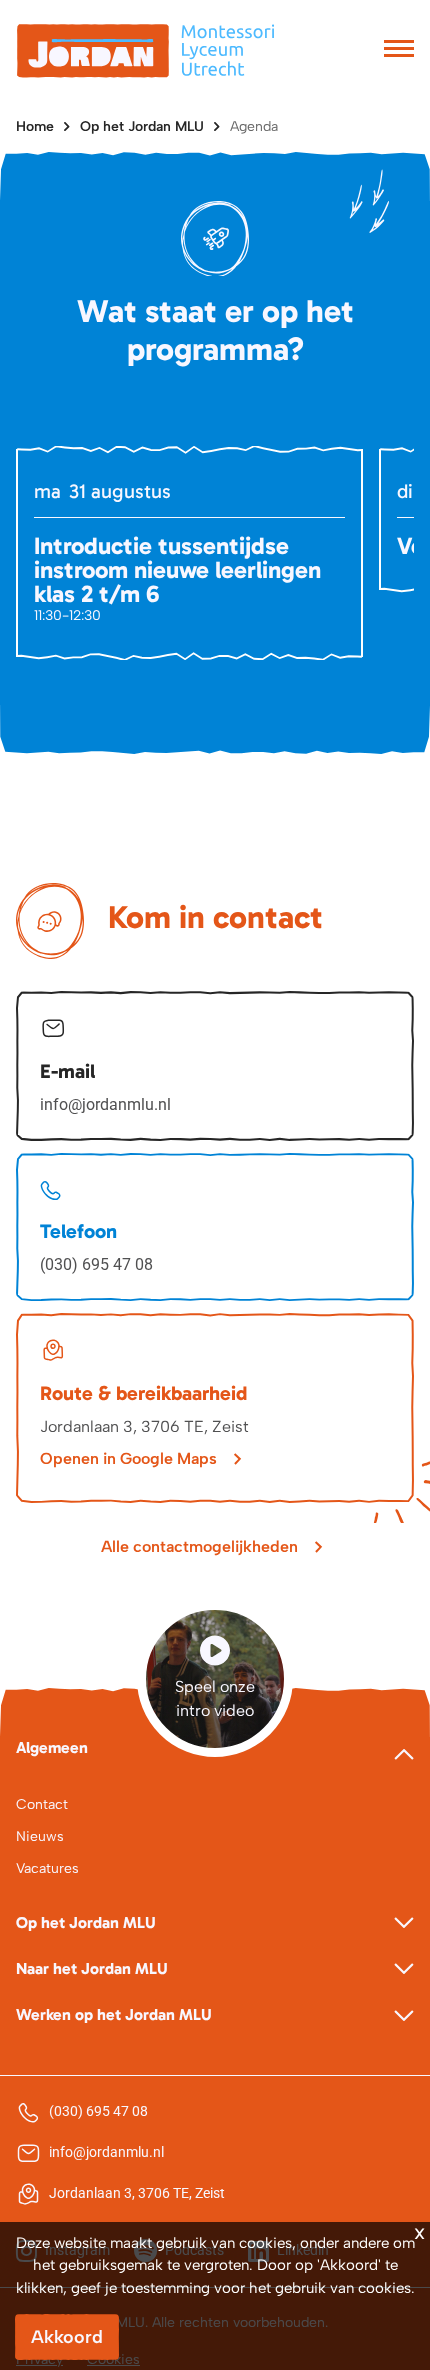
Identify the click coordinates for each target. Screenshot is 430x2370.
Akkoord (67, 2337)
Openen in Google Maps (128, 1458)
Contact (42, 1804)
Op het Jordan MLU (142, 126)
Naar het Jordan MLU (92, 1968)
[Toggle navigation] (399, 51)
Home (35, 126)
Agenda (254, 126)
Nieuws (40, 1836)
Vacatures (47, 1868)
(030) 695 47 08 (96, 1264)
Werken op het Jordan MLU (114, 2014)
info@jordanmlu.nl (105, 1104)
